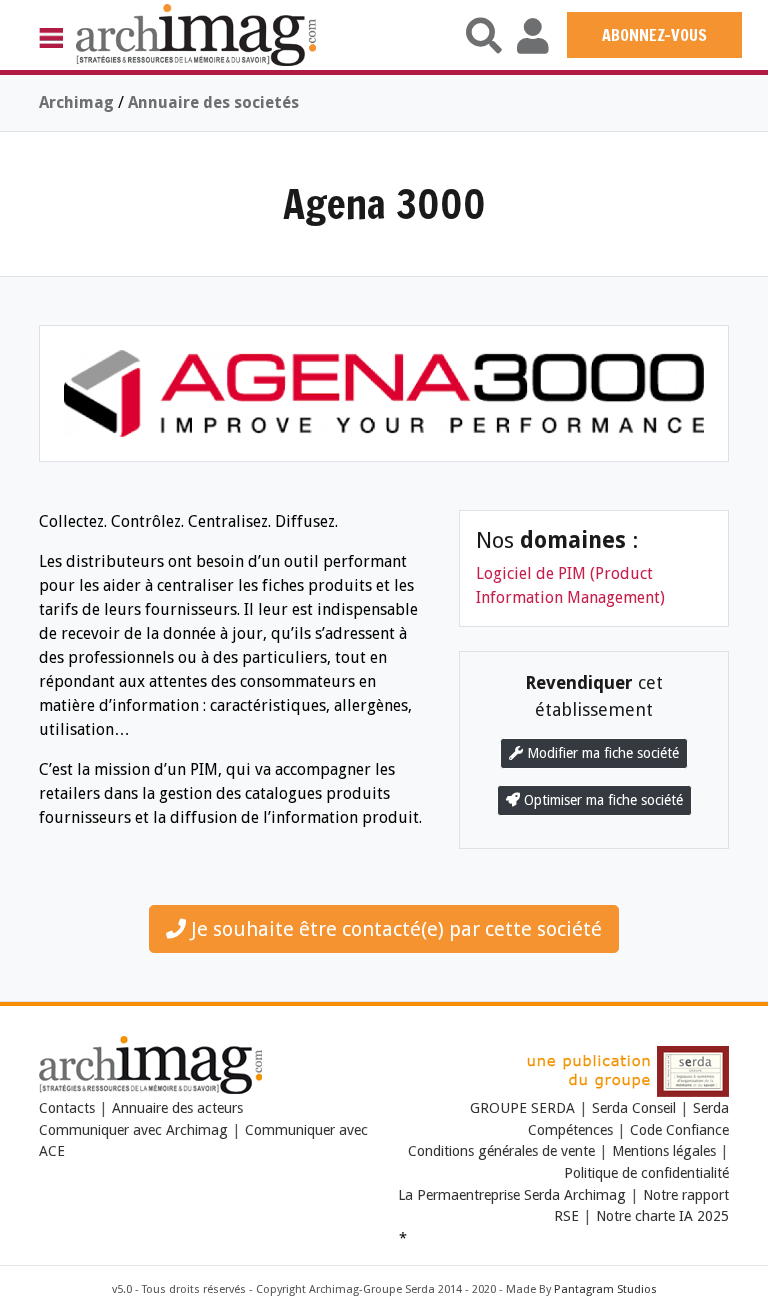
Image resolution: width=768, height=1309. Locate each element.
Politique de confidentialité (646, 1173)
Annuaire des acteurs (177, 1108)
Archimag (76, 102)
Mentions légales (664, 1151)
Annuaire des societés (213, 102)
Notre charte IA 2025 (662, 1216)
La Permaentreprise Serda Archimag (512, 1195)
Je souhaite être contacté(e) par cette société (394, 929)
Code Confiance (679, 1130)
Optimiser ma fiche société (601, 800)
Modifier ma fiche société (601, 753)
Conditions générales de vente (501, 1151)
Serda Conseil (634, 1108)
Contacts (67, 1108)
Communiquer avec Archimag (133, 1130)
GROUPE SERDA (524, 1108)
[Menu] (57, 37)
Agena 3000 (384, 203)
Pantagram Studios (605, 1289)
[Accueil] (196, 34)
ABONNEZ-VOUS (654, 35)
